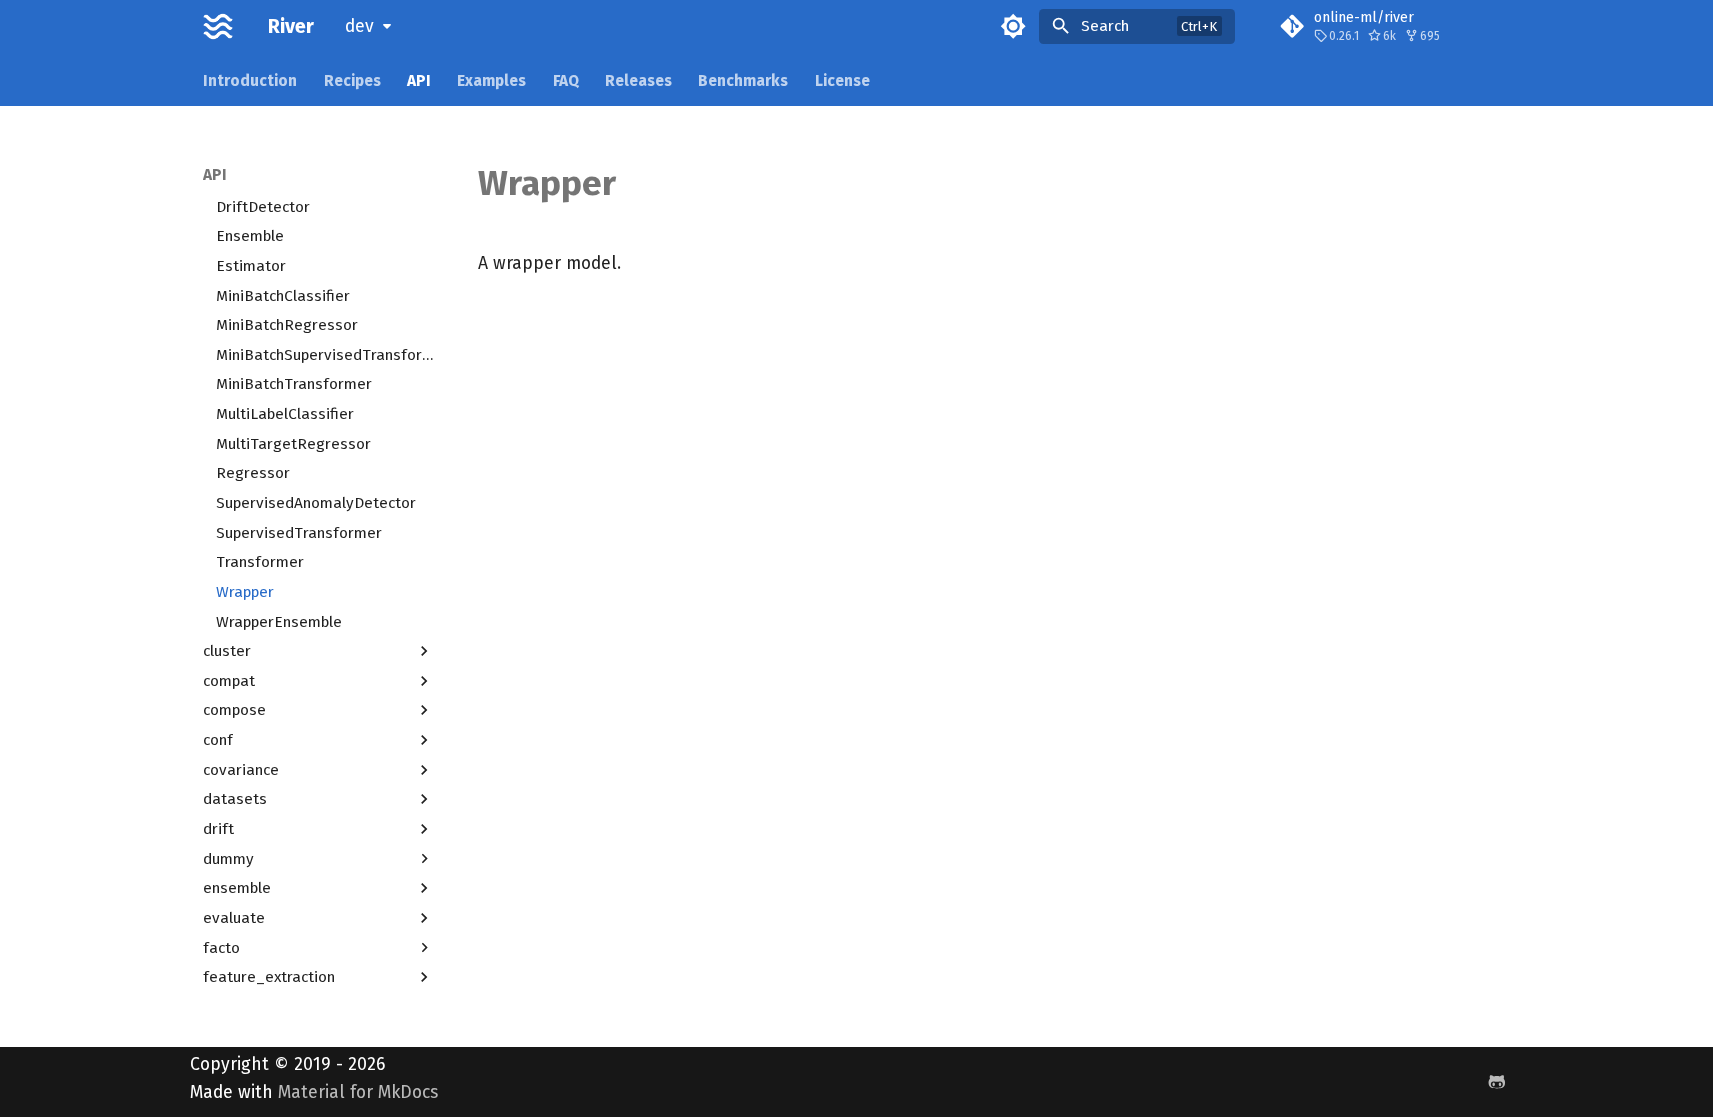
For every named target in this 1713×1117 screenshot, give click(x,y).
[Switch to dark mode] (1013, 26)
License (842, 80)
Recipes (351, 80)
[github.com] (1496, 1081)
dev (359, 26)
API (419, 80)
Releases (638, 80)
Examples (491, 80)
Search (1105, 26)
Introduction (250, 80)
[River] (217, 26)
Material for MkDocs (358, 1092)
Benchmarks (743, 80)
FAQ (566, 80)
